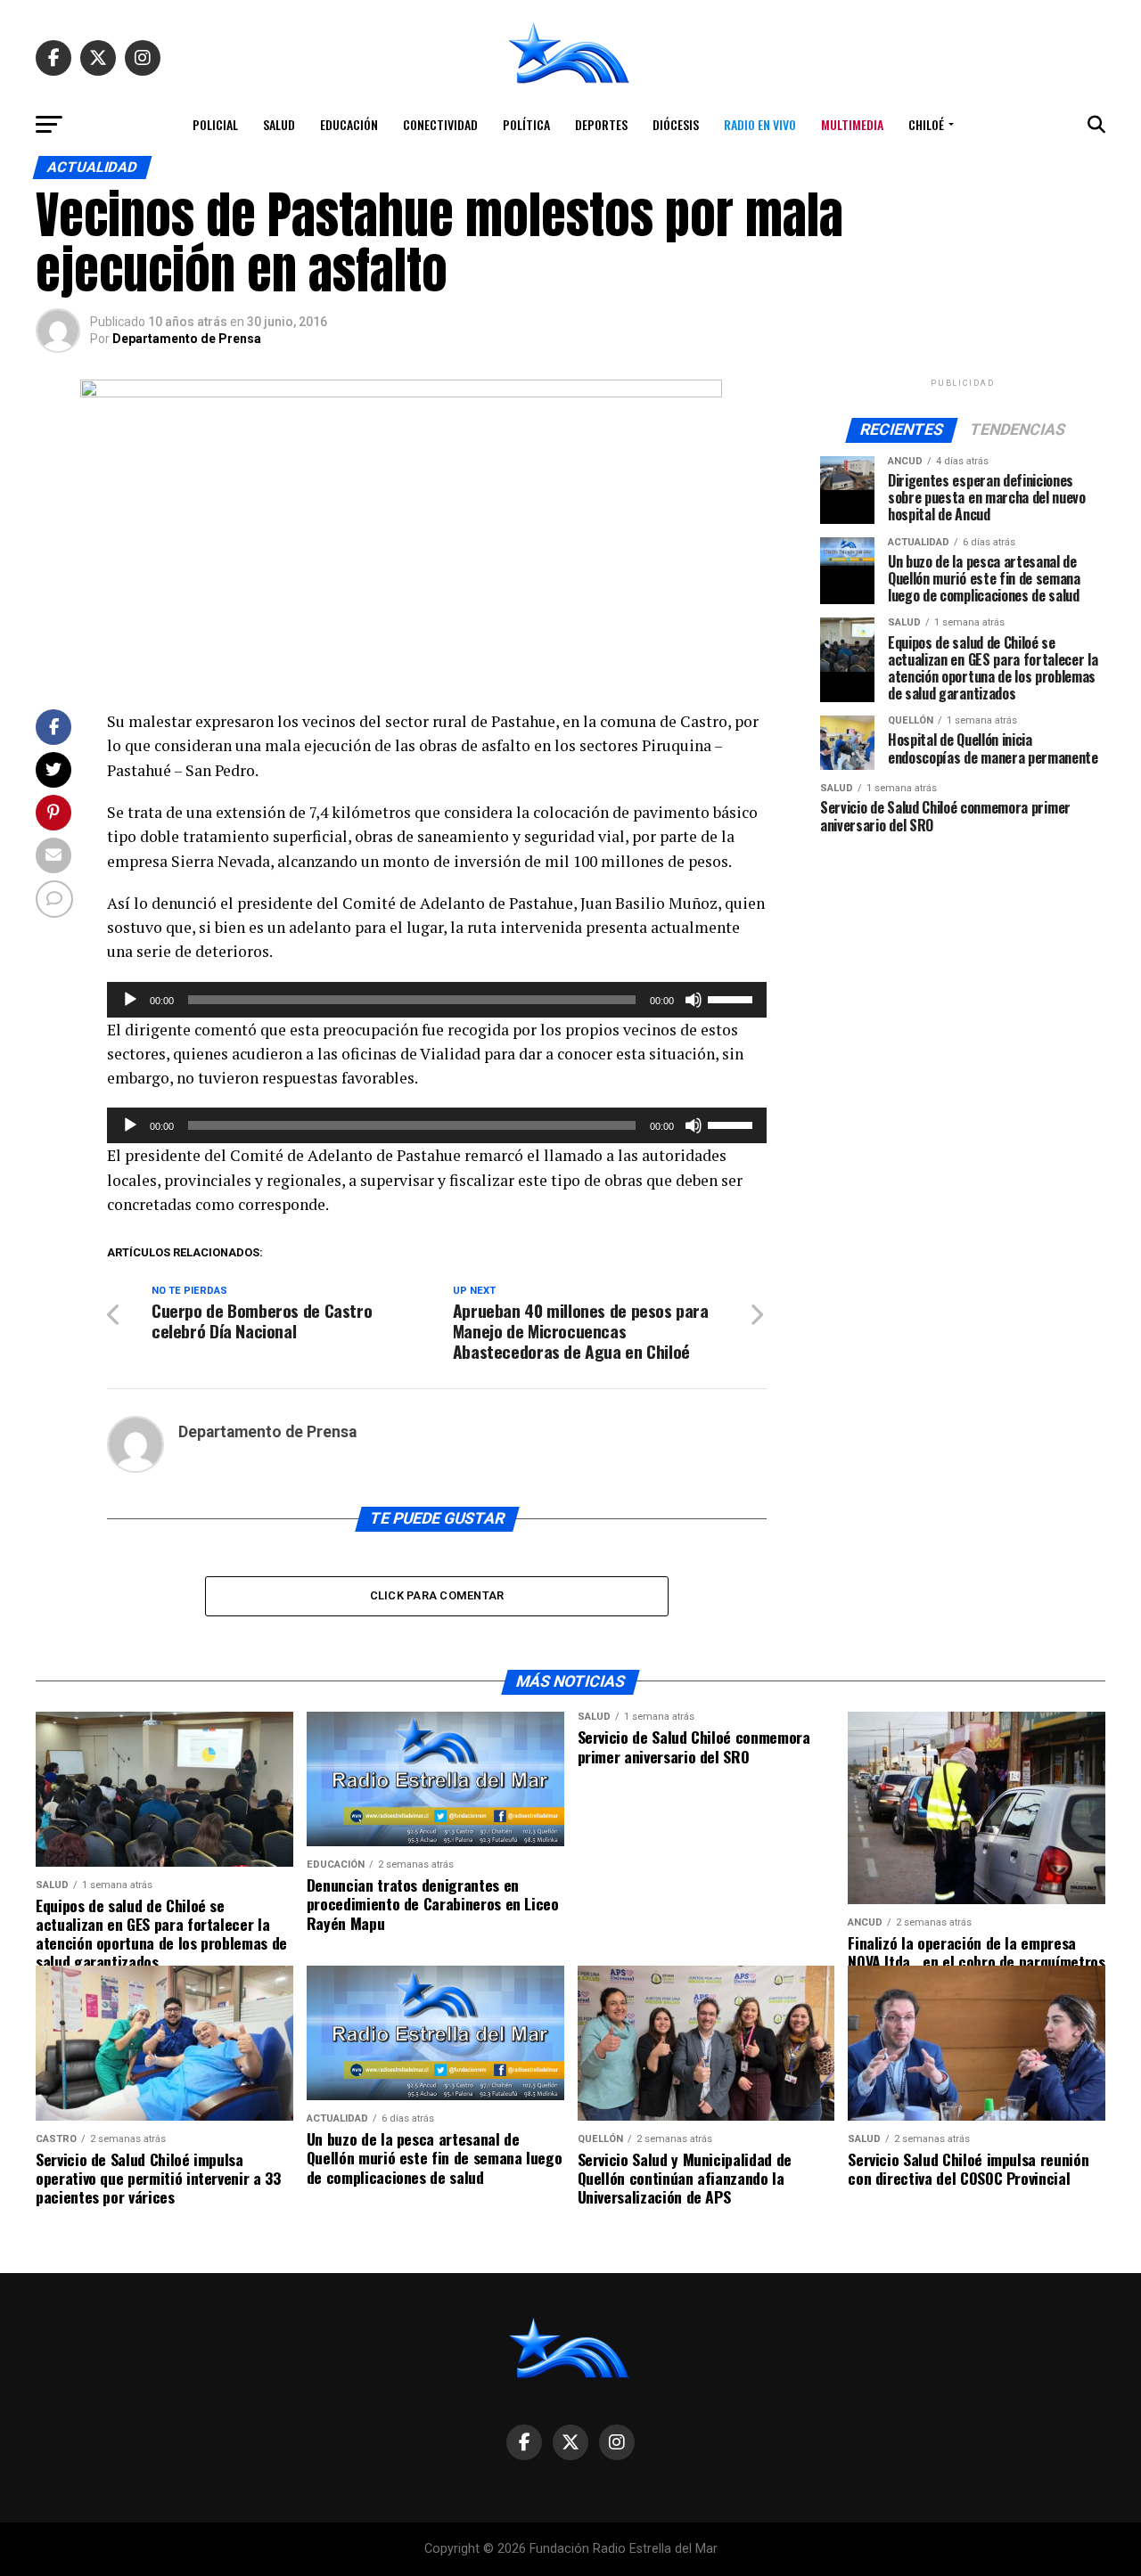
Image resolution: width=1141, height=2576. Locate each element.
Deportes (601, 124)
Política (526, 124)
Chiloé (926, 124)
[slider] (733, 998)
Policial (215, 124)
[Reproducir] (130, 1000)
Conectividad (440, 124)
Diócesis (676, 124)
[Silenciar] (694, 1000)
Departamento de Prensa (187, 339)
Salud (279, 124)
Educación (349, 124)
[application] (437, 1000)
